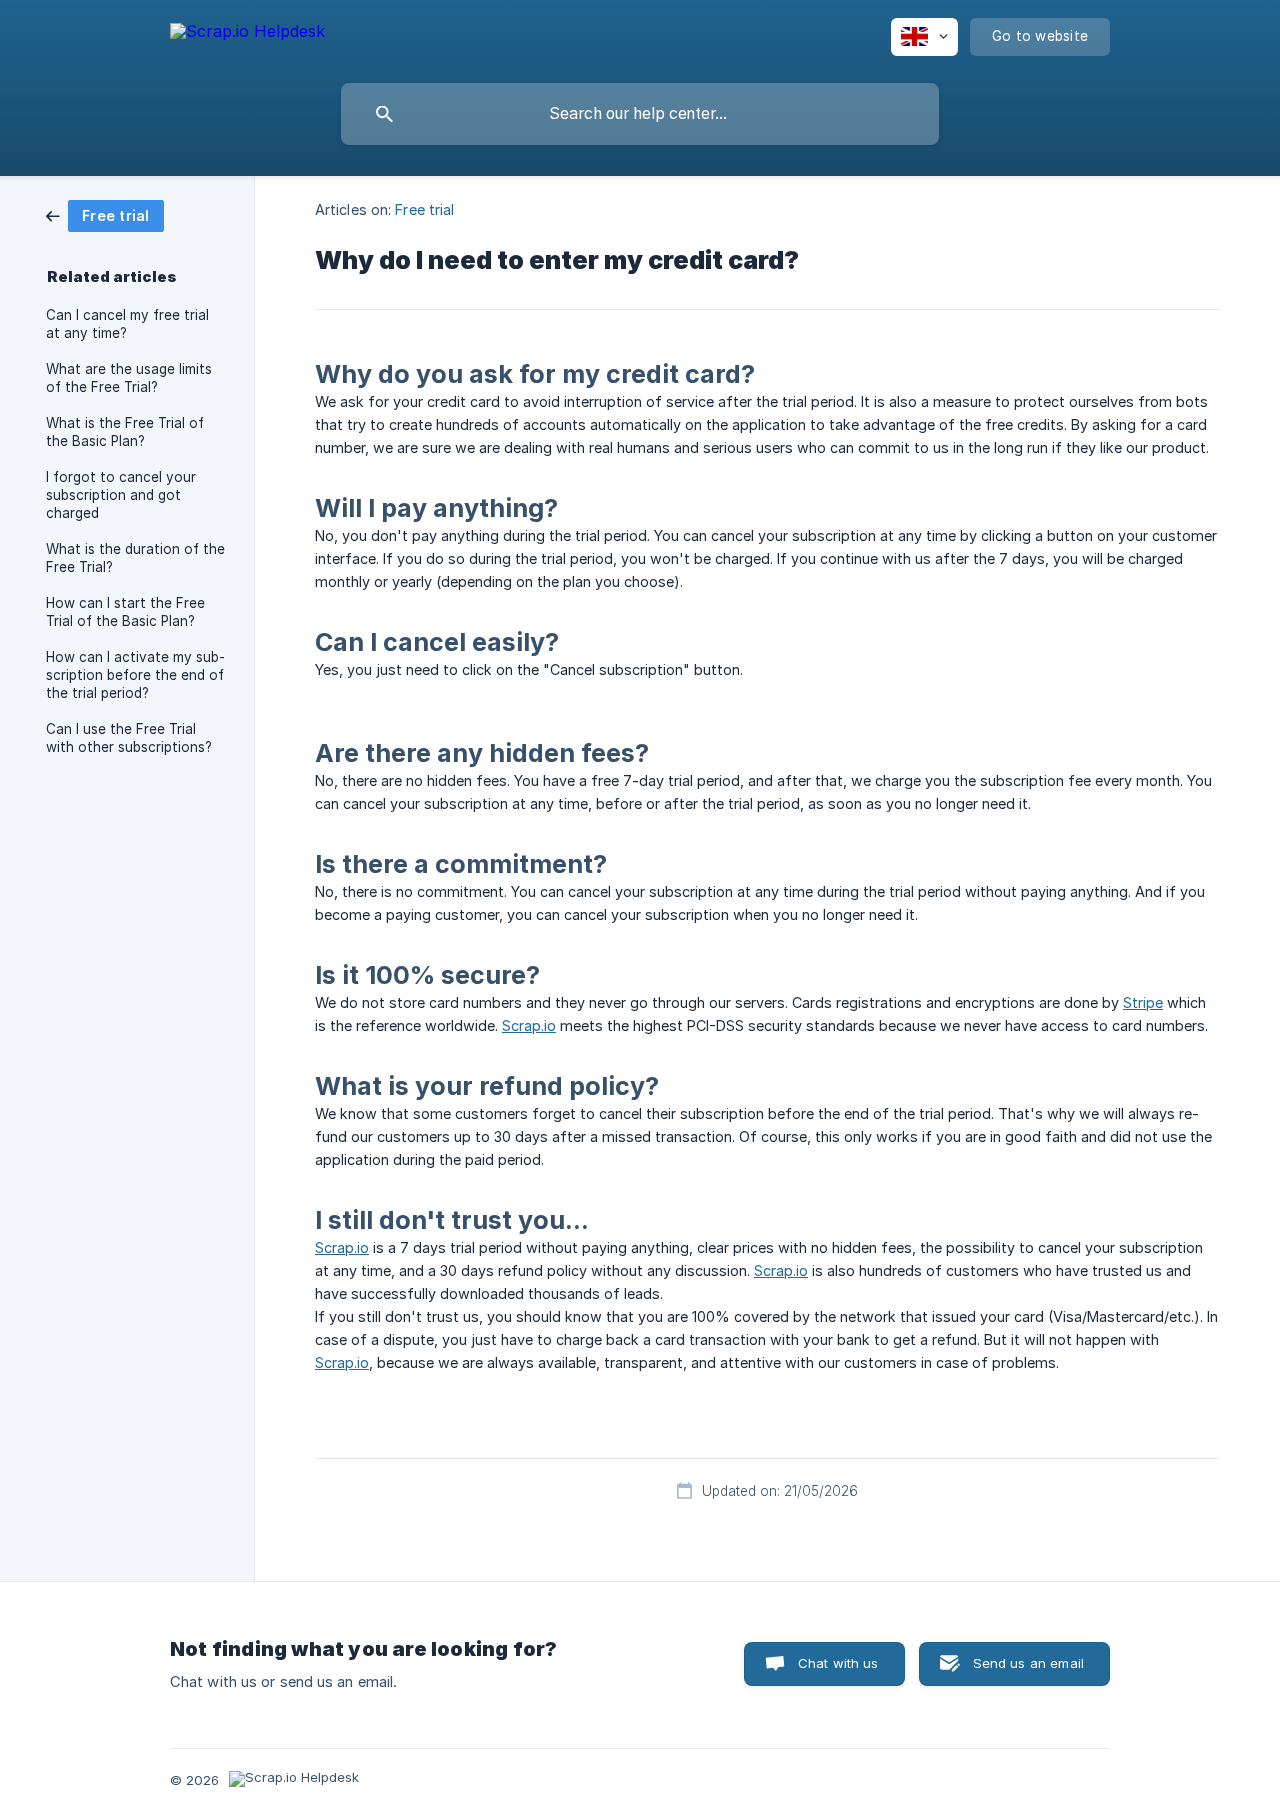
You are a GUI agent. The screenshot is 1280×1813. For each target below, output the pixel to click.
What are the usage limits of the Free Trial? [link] (129, 378)
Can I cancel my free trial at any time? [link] (127, 324)
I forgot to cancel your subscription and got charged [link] (121, 495)
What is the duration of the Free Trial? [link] (135, 558)
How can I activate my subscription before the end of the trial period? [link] (135, 675)
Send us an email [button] (1028, 1663)
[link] (105, 214)
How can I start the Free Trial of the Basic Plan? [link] (125, 612)
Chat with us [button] (838, 1663)
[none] (247, 34)
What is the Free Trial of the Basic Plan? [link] (125, 432)
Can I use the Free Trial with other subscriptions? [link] (129, 738)
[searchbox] (640, 114)
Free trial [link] (424, 209)
